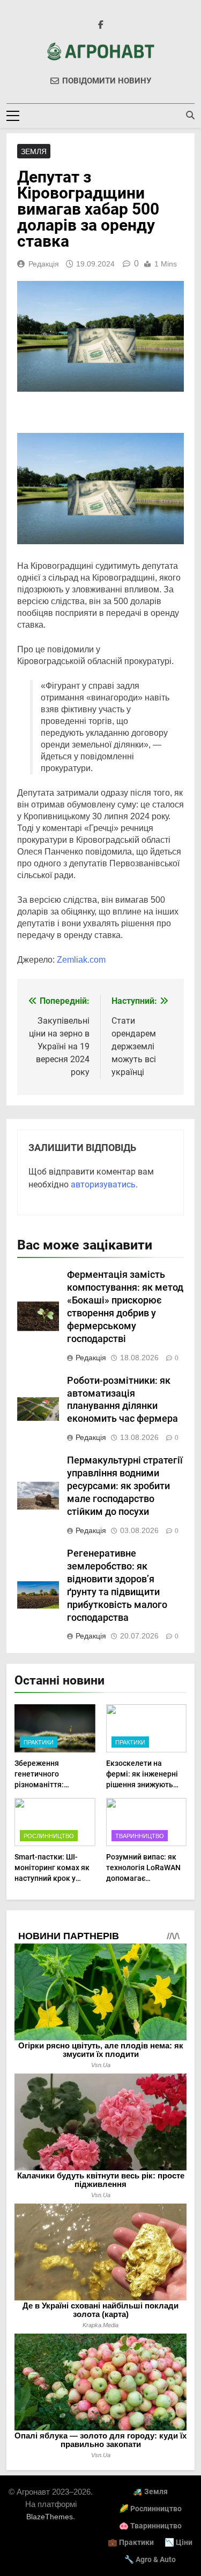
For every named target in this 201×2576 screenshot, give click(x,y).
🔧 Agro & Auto (150, 2560)
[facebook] (101, 25)
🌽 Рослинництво (150, 2509)
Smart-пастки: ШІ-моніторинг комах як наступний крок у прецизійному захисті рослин (53, 1878)
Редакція (44, 264)
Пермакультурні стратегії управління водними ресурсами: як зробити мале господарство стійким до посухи (125, 1486)
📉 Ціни (178, 2543)
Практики (39, 1742)
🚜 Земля (150, 2492)
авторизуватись (103, 1184)
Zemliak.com (81, 960)
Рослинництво (49, 1836)
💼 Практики (131, 2543)
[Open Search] (190, 115)
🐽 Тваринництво (150, 2526)
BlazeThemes (50, 2517)
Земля (34, 151)
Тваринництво (140, 1836)
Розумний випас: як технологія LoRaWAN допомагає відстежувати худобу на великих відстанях (144, 1878)
